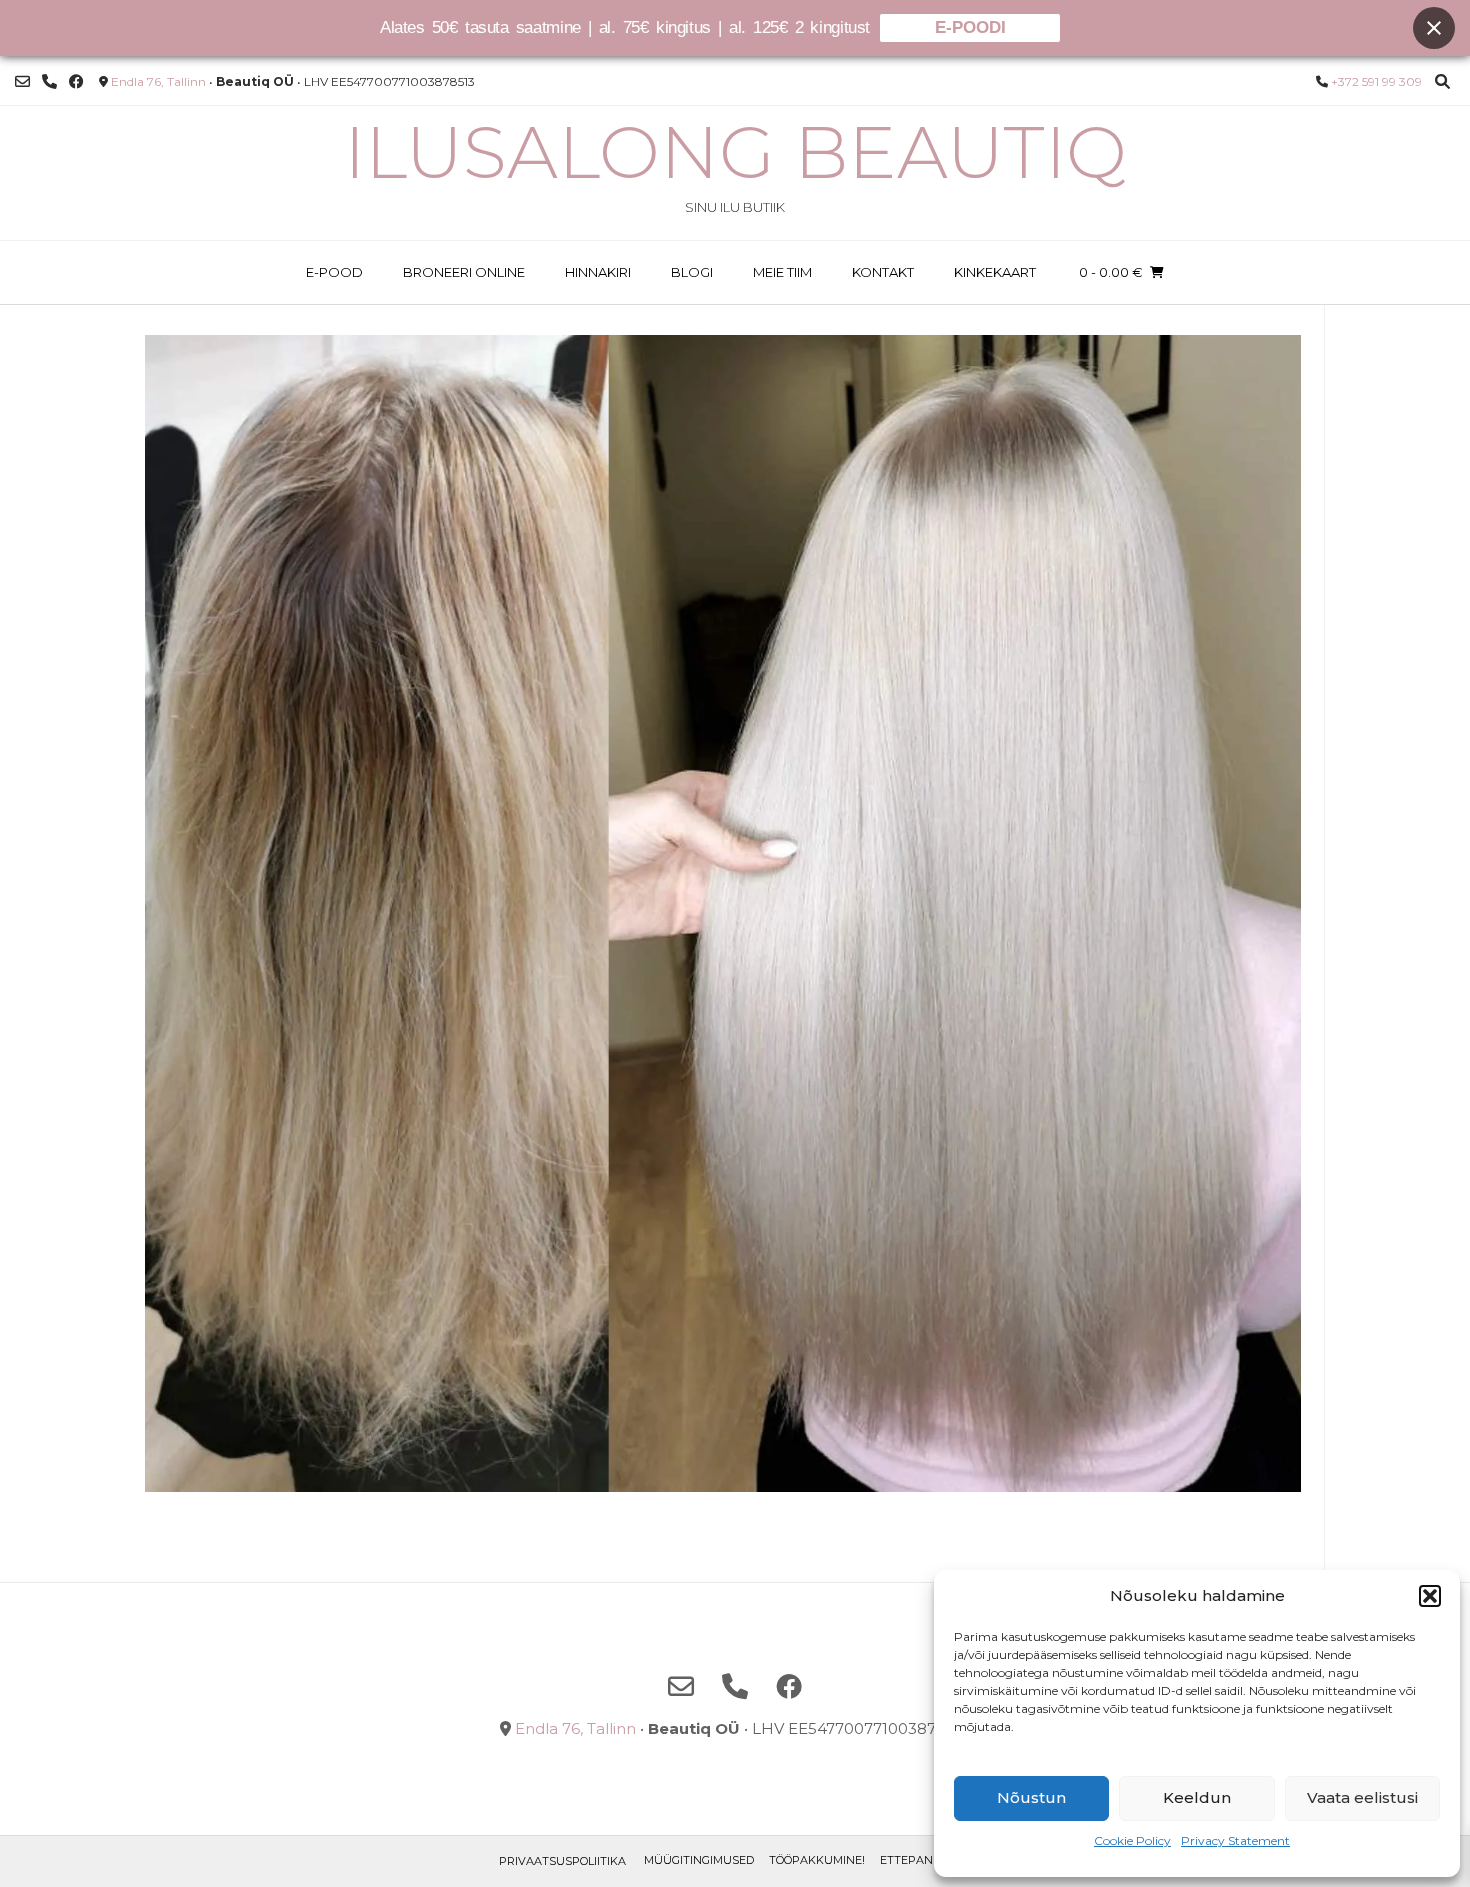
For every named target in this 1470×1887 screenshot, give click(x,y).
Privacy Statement (1235, 1840)
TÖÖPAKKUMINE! (817, 1860)
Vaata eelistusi (1362, 1797)
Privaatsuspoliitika (562, 1861)
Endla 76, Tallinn (158, 81)
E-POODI (970, 27)
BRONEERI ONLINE (464, 272)
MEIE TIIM (782, 272)
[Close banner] (1434, 28)
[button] (1430, 1596)
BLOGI (692, 272)
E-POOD (334, 272)
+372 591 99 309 (1376, 81)
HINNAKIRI (598, 272)
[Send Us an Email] (22, 81)
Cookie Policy (1132, 1840)
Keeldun (1197, 1797)
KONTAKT (883, 272)
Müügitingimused (699, 1860)
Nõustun (1031, 1797)
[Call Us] (49, 81)
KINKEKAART (995, 272)
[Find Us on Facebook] (76, 81)
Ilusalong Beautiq (735, 152)
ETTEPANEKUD (922, 1860)
